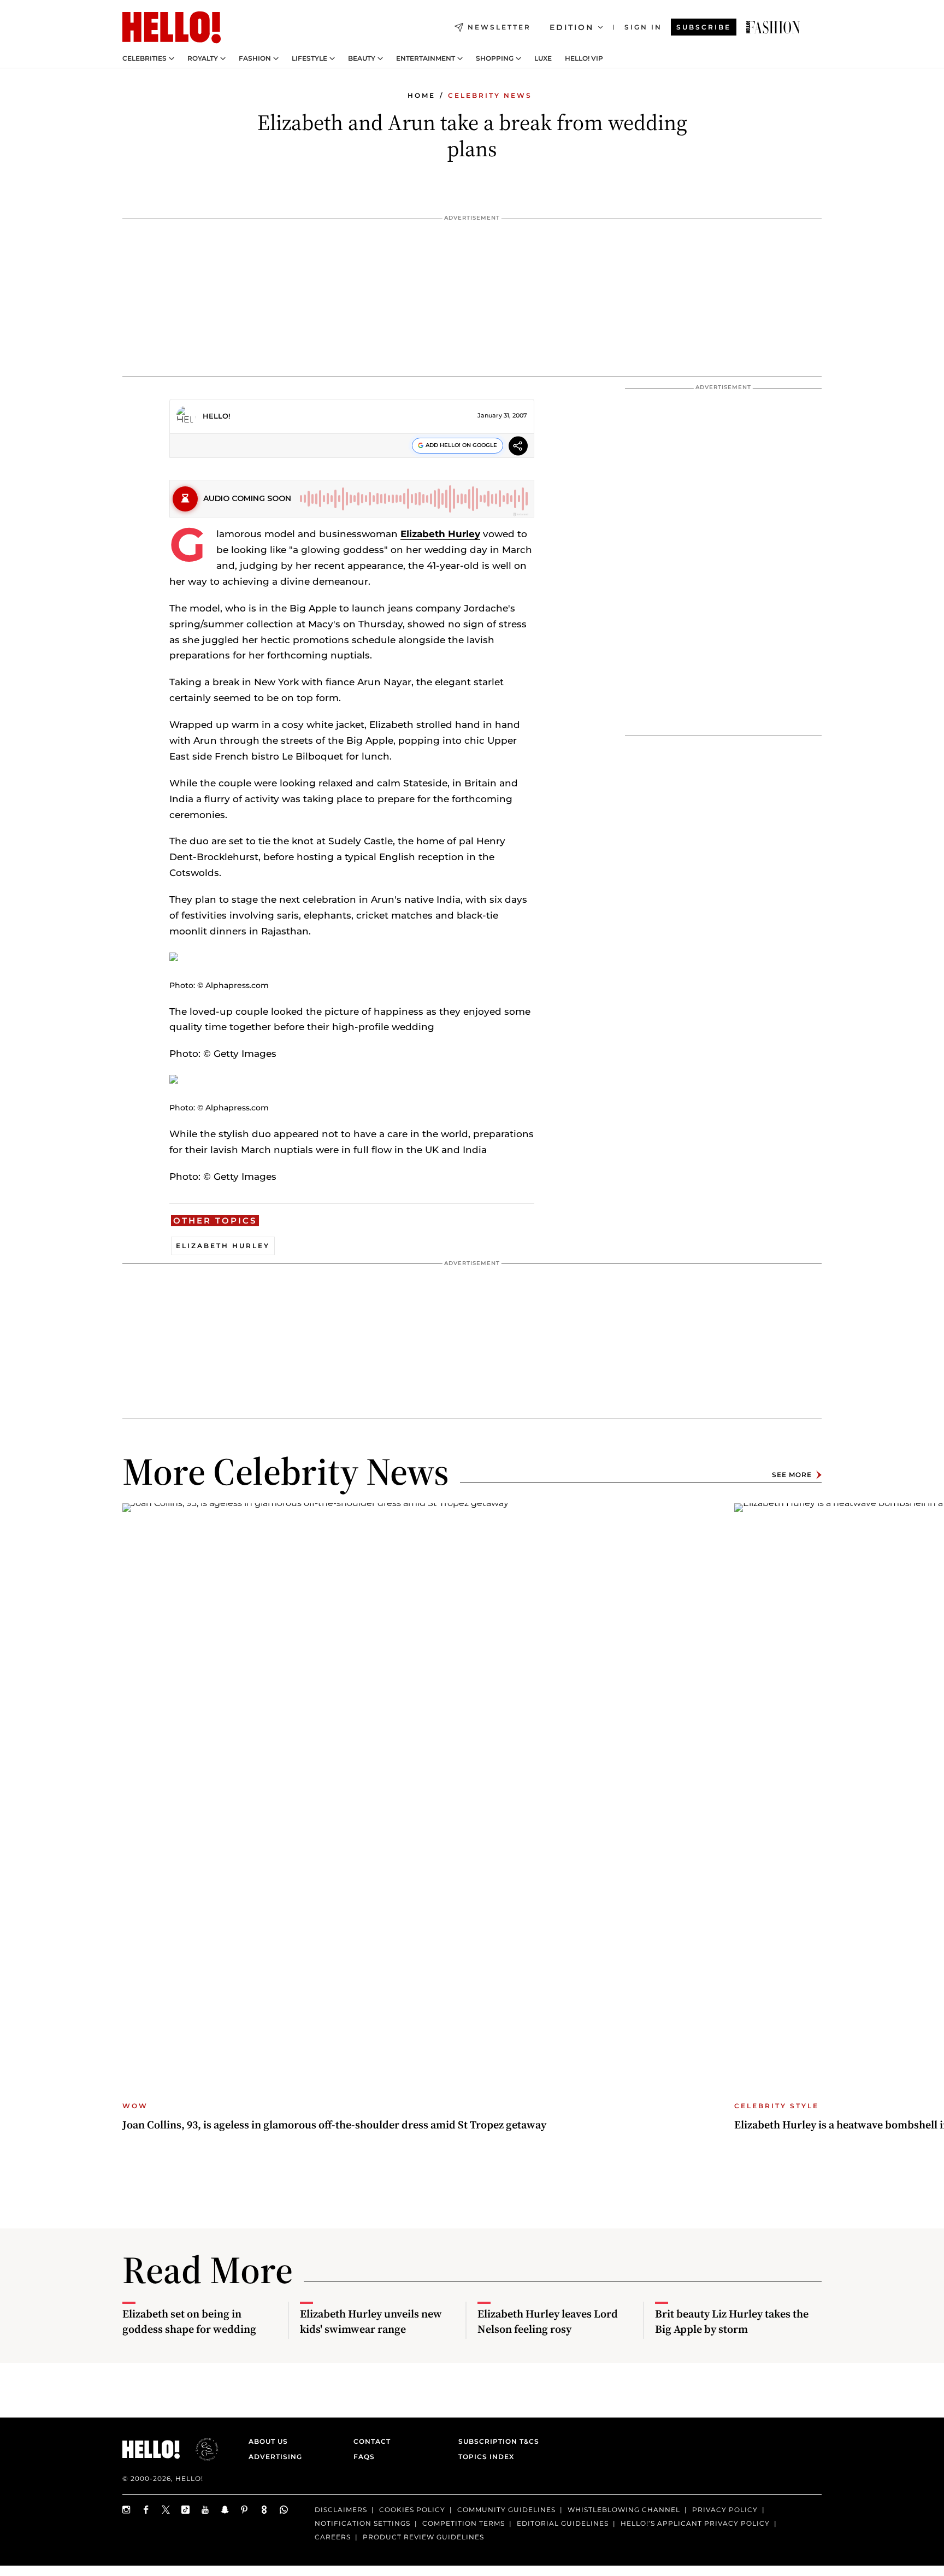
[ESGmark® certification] (200, 2449)
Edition (572, 27)
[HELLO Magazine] (172, 27)
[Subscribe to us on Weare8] (264, 2510)
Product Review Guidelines (423, 2536)
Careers (333, 2536)
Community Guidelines (506, 2510)
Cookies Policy (412, 2510)
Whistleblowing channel (624, 2510)
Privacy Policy (725, 2510)
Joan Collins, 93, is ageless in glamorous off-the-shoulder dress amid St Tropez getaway (334, 2125)
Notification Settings (362, 2523)
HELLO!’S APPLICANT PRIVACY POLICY (695, 2523)
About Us (268, 2441)
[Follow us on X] (166, 2510)
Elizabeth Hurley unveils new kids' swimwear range (371, 2321)
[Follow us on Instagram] (127, 2510)
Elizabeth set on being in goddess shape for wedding (189, 2321)
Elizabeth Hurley (440, 534)
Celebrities (144, 58)
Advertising (275, 2457)
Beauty (362, 58)
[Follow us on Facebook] (146, 2510)
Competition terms (464, 2523)
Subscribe (704, 27)
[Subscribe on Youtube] (205, 2510)
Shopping (495, 58)
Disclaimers (341, 2510)
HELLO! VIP (584, 58)
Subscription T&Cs (495, 2441)
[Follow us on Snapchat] (225, 2510)
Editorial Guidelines (563, 2523)
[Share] (518, 447)
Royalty (203, 58)
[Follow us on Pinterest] (245, 2510)
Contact (372, 2441)
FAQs (364, 2457)
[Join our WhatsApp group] (284, 2510)
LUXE (543, 58)
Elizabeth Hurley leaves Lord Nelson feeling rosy (548, 2321)
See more (792, 1475)
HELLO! (217, 416)
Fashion (255, 58)
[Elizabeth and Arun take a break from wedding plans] (773, 27)
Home (421, 95)
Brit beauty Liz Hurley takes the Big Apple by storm (732, 2321)
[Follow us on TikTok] (186, 2510)
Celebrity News (490, 95)
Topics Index (486, 2457)
